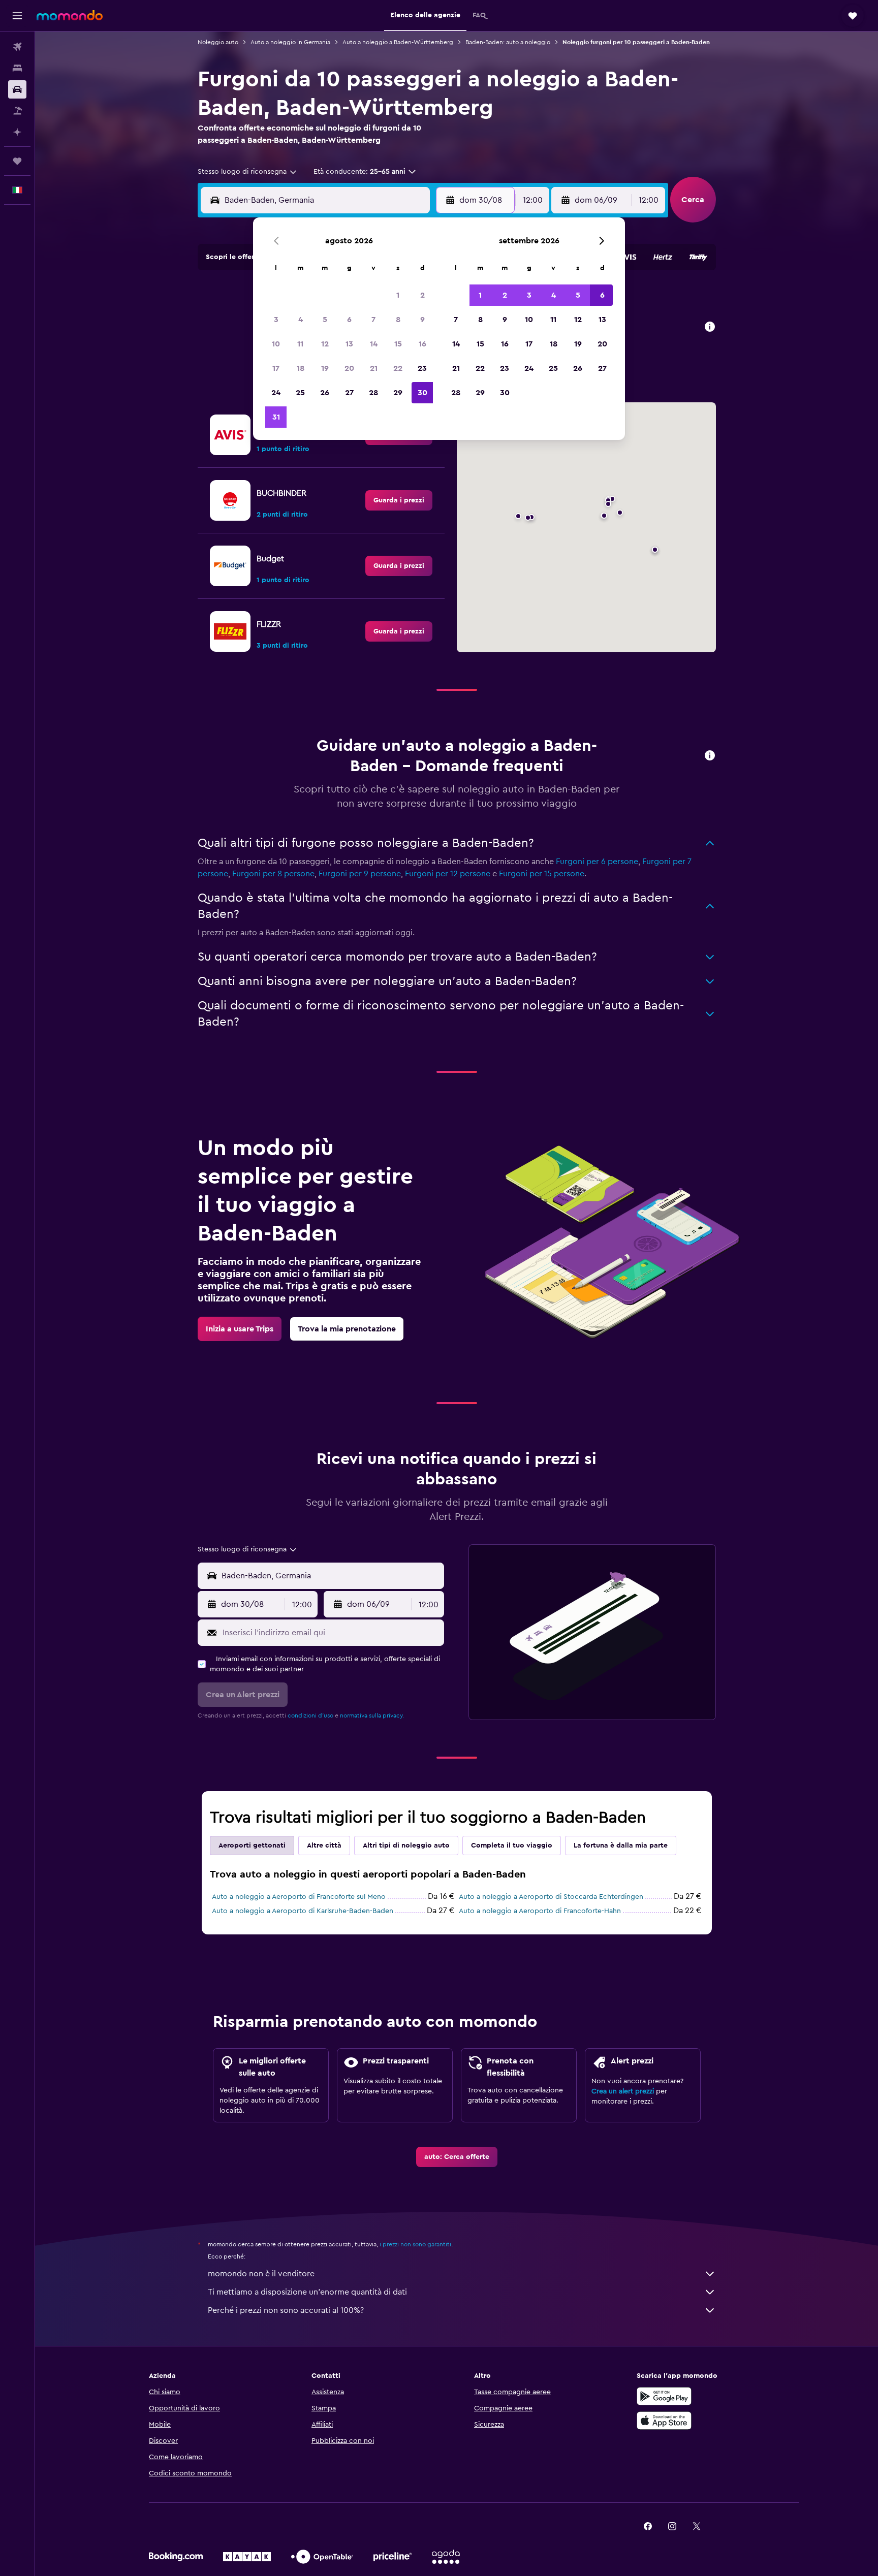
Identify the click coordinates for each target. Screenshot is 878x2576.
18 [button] (301, 368)
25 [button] (300, 393)
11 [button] (300, 344)
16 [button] (422, 344)
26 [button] (325, 393)
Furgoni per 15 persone (542, 874)
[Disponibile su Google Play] (664, 2396)
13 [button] (349, 344)
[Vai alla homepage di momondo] (70, 15)
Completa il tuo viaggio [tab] (512, 1846)
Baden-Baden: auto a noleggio (508, 42)
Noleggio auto (218, 42)
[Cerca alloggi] (17, 68)
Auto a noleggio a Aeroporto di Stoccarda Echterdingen (551, 1897)
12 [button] (325, 344)
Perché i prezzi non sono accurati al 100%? (286, 2310)
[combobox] (248, 172)
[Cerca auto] (17, 89)
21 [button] (374, 368)
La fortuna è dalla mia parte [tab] (621, 1846)
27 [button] (349, 393)
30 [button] (422, 393)
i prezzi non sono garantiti (415, 2244)
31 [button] (276, 417)
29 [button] (398, 393)
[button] (17, 16)
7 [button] (373, 320)
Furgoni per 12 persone (448, 874)
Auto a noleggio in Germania (290, 42)
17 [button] (276, 368)
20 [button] (349, 368)
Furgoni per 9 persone (360, 874)
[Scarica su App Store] (664, 2421)
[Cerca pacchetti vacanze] (17, 111)
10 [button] (276, 344)
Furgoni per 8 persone (273, 874)
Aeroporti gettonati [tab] (252, 1846)
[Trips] (17, 161)
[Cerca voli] (17, 47)
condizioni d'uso (310, 1715)
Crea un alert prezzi (623, 2091)
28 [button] (373, 393)
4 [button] (301, 320)
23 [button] (422, 368)
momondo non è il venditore (261, 2274)
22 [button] (398, 368)
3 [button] (276, 320)
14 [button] (374, 344)
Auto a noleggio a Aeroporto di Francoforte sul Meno (299, 1897)
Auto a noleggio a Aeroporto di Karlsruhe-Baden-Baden (303, 1911)
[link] (399, 500)
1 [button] (398, 295)
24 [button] (276, 393)
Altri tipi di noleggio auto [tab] (406, 1846)
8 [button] (398, 320)
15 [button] (398, 344)
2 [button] (422, 295)
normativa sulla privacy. (372, 1715)
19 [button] (325, 368)
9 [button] (422, 320)
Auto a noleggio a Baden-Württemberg (398, 42)
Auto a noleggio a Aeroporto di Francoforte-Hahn (540, 1911)
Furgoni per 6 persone (597, 862)
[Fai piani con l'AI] (17, 132)
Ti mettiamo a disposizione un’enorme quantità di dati (307, 2292)
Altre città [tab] (324, 1846)
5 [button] (325, 320)
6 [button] (349, 320)
